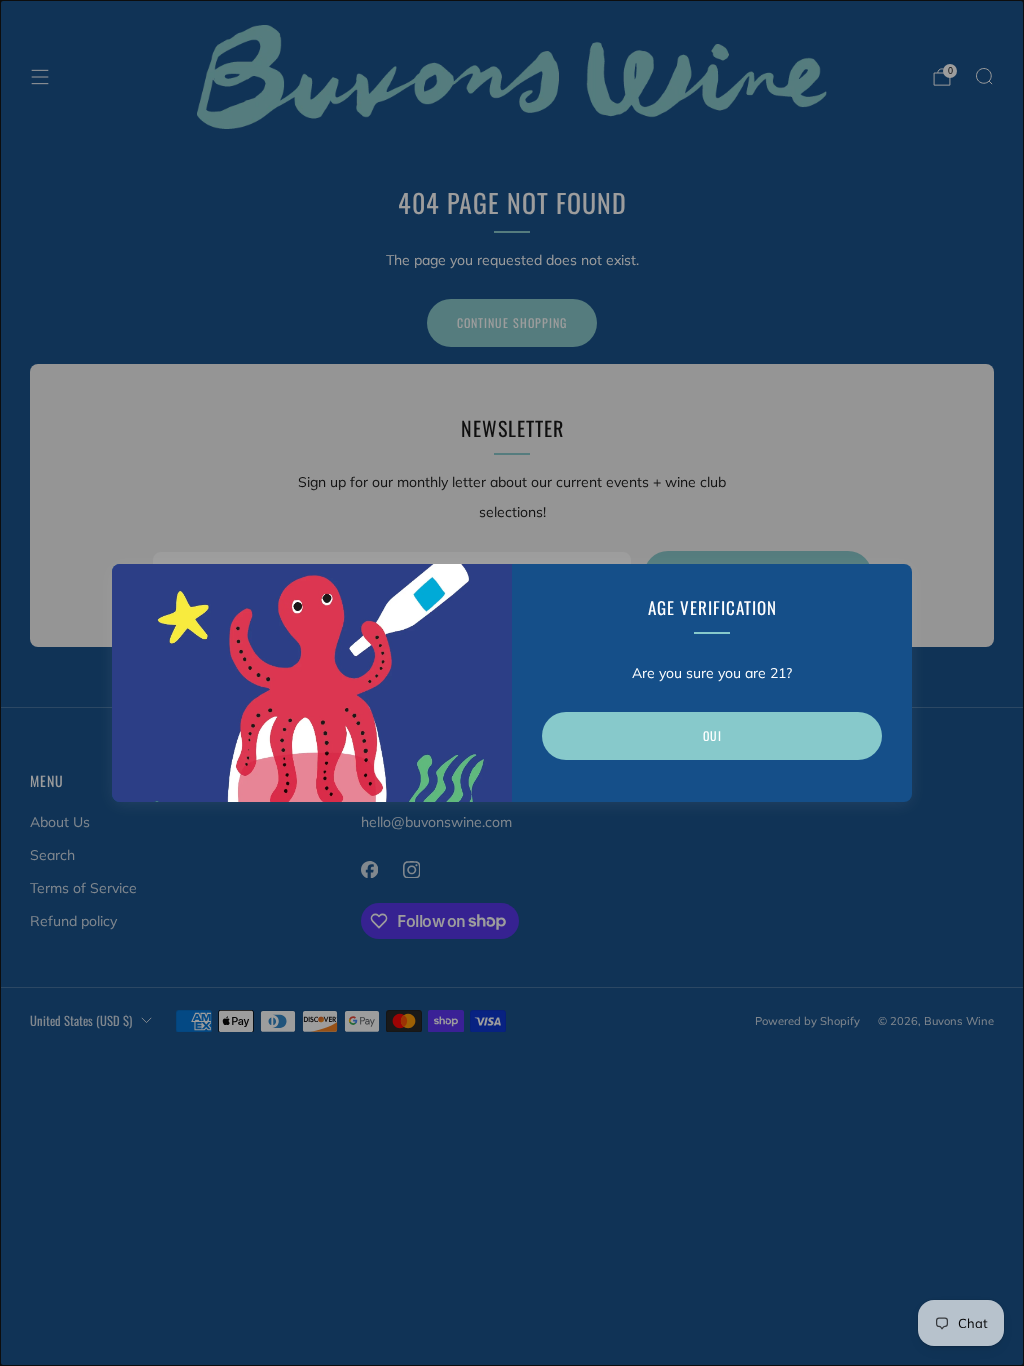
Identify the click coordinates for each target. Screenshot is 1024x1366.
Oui (712, 735)
